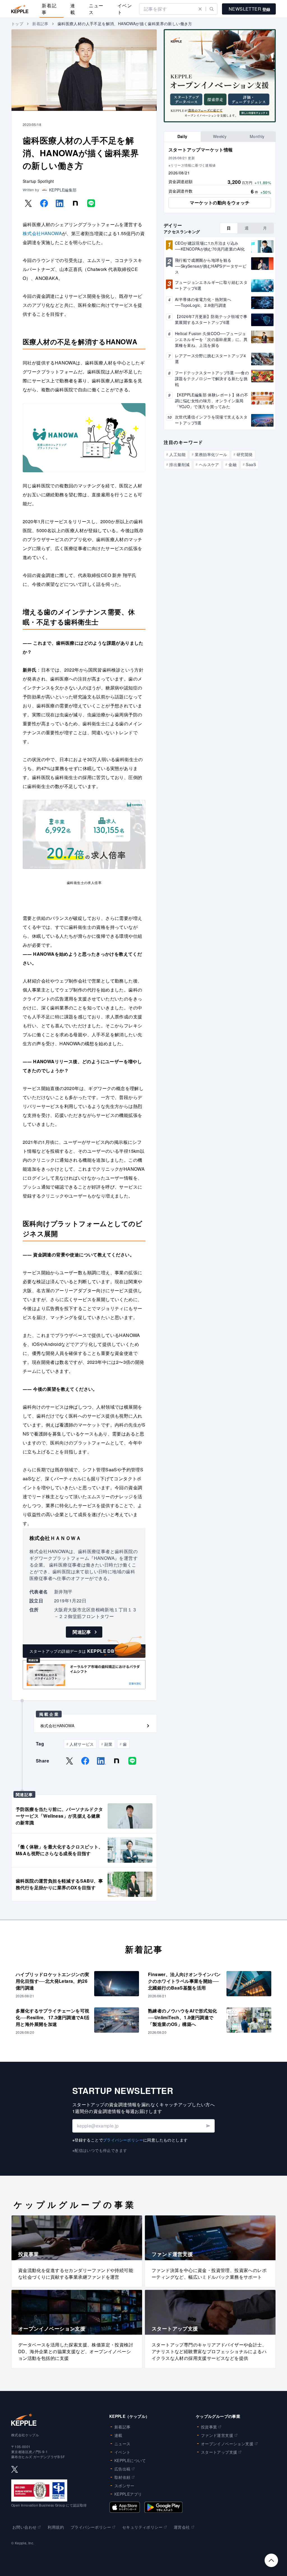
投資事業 (209, 2427)
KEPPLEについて (130, 2460)
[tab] (182, 136)
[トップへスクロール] (271, 2560)
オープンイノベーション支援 (227, 2444)
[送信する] (208, 2126)
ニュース (96, 9)
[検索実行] (212, 9)
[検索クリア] (200, 9)
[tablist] (220, 136)
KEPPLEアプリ (128, 2494)
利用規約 (56, 2527)
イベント (125, 9)
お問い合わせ (24, 2527)
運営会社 (182, 2527)
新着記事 (49, 9)
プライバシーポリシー (123, 2140)
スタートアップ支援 (219, 2452)
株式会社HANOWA (42, 233)
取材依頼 (122, 2477)
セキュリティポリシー (142, 2527)
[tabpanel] (220, 177)
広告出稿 (122, 2469)
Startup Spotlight (38, 181)
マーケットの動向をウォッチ (220, 203)
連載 (73, 9)
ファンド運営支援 (217, 2435)
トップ (17, 24)
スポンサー (124, 2486)
